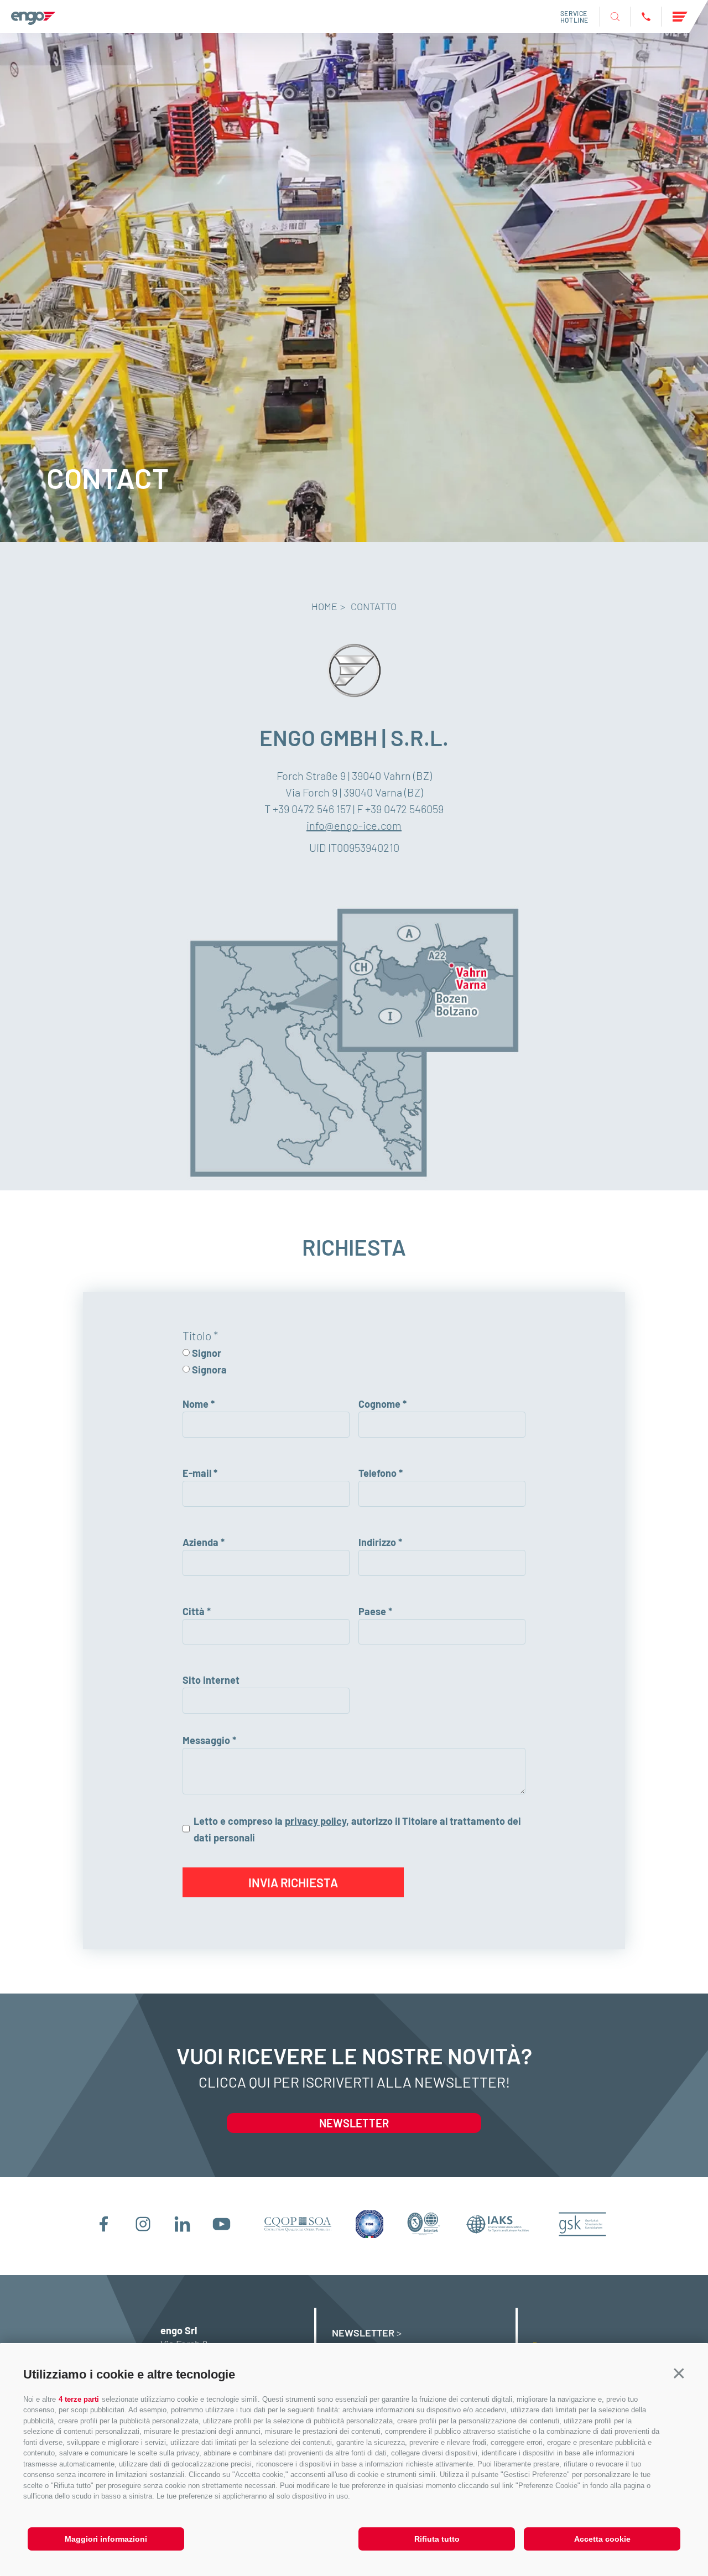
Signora (209, 1370)
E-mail (197, 1473)
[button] (679, 2373)
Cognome (379, 1404)
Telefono (378, 1473)
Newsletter (354, 2123)
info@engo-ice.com (354, 825)
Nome (196, 1404)
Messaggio (206, 1740)
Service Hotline (574, 17)
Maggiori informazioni (106, 2539)
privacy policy (316, 1821)
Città (194, 1611)
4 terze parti (79, 2399)
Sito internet (211, 1680)
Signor (207, 1353)
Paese (372, 1611)
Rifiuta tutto (437, 2539)
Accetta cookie (602, 2539)
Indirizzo (377, 1542)
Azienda (201, 1542)
